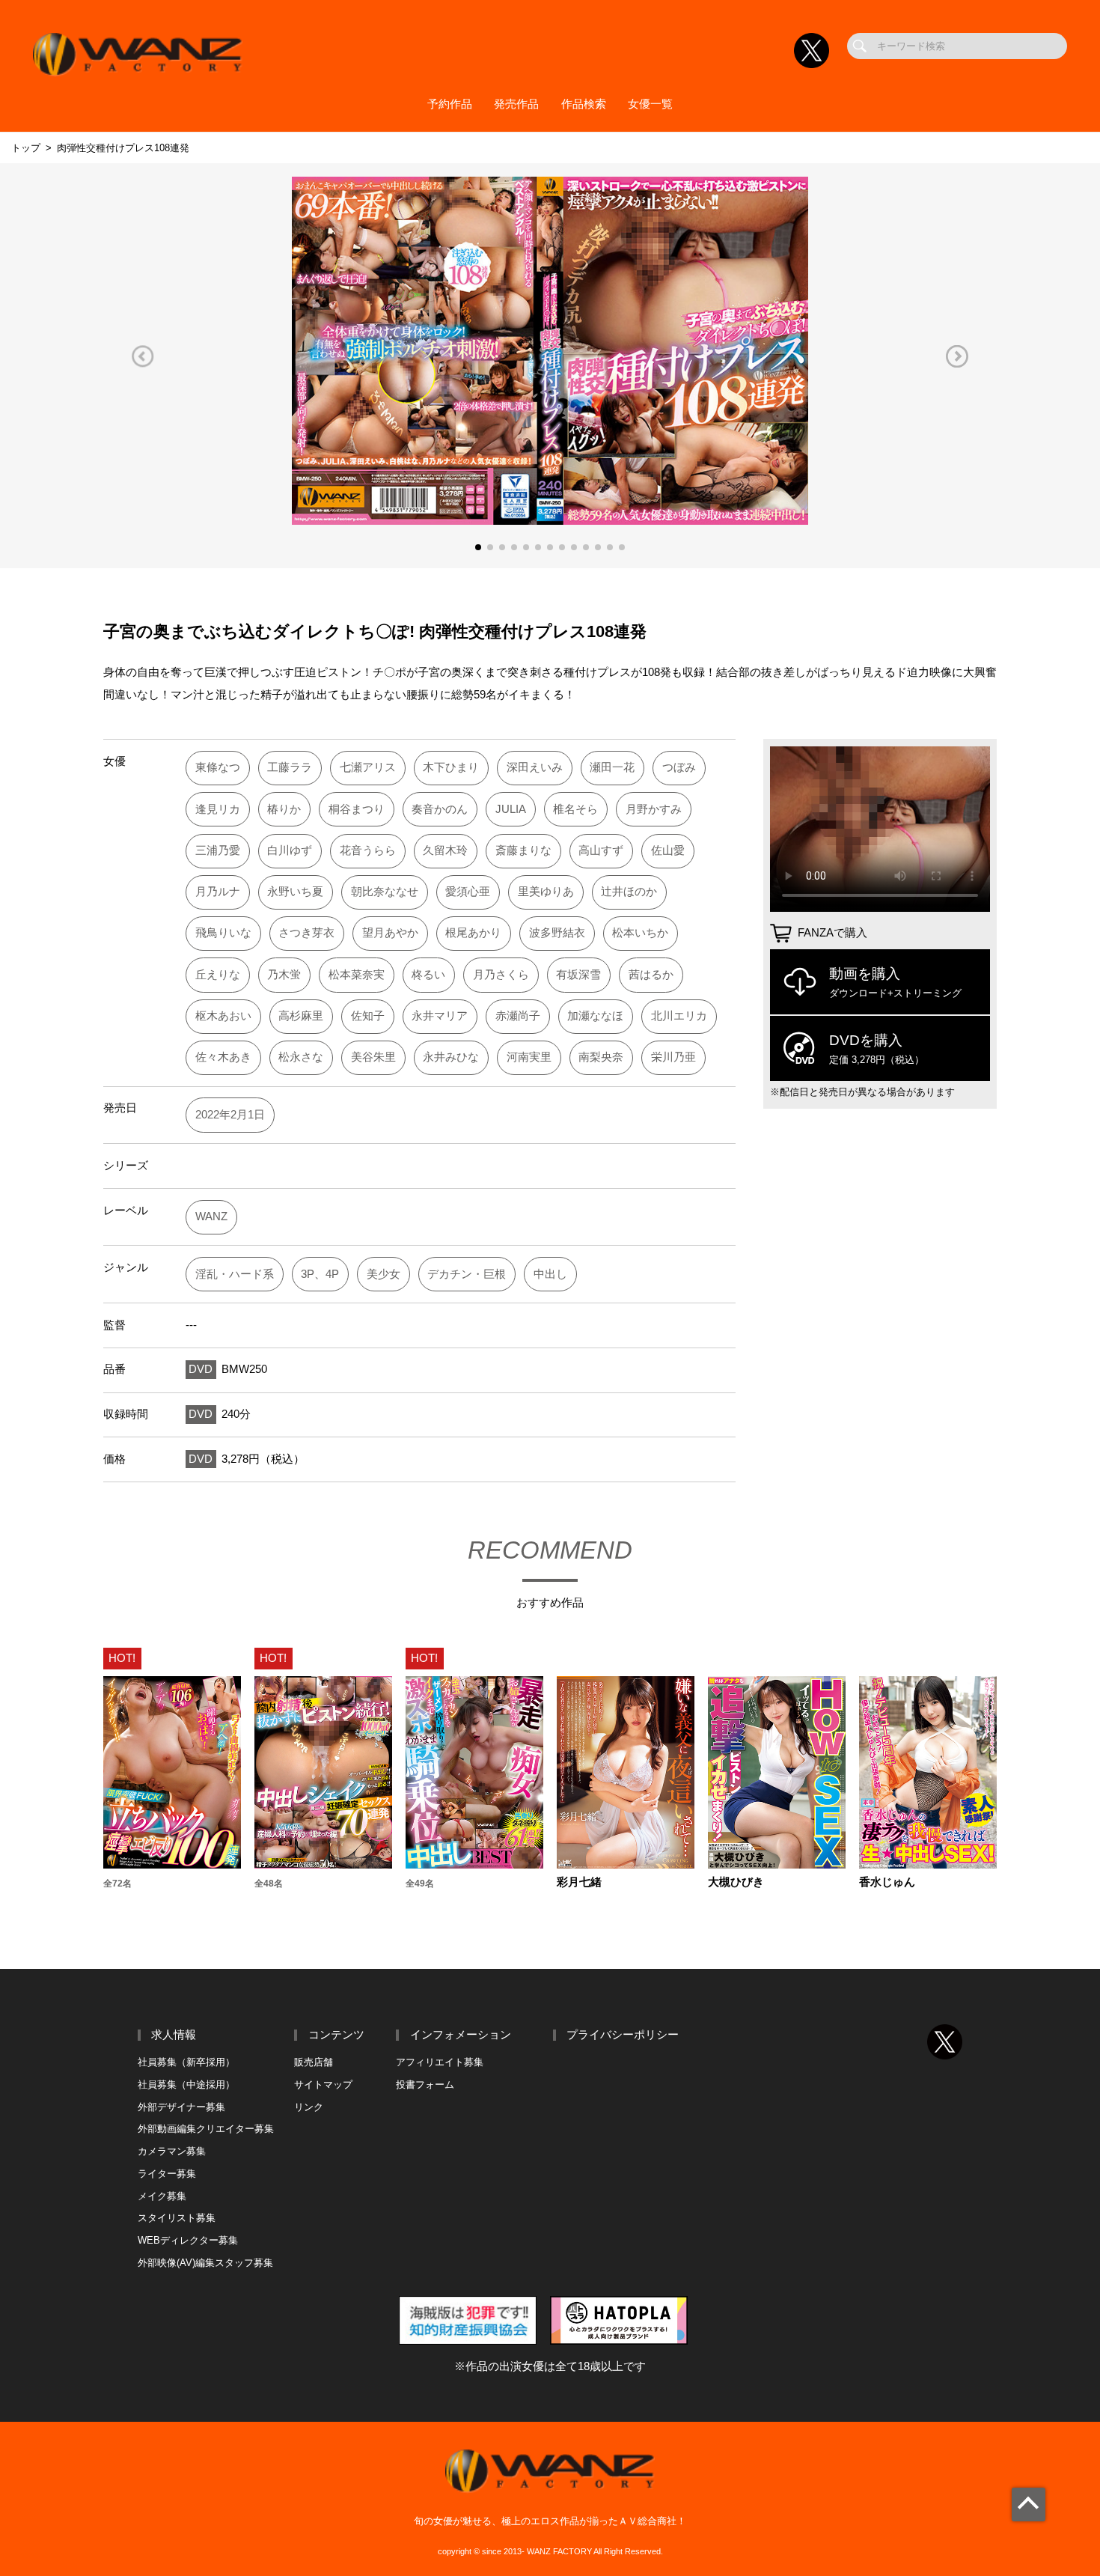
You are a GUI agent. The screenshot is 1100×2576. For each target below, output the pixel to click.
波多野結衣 (557, 933)
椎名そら (575, 809)
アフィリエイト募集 (440, 2062)
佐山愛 (668, 850)
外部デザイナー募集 (181, 2107)
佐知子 (368, 1016)
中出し (550, 1274)
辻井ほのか (629, 892)
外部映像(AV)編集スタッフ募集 (205, 2263)
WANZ (211, 1217)
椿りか (284, 809)
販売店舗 (314, 2062)
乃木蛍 (284, 975)
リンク (309, 2107)
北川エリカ (679, 1016)
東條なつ (218, 767)
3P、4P (320, 1274)
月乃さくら (501, 975)
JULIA (511, 809)
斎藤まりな (523, 850)
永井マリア (440, 1016)
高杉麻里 (301, 1016)
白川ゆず (290, 850)
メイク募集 (162, 2196)
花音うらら (368, 850)
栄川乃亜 (673, 1057)
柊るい (428, 975)
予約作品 (450, 104)
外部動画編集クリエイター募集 (206, 2129)
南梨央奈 (601, 1057)
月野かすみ (654, 809)
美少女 (384, 1274)
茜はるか (651, 975)
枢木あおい (223, 1016)
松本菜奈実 (357, 975)
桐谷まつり (357, 809)
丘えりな (218, 975)
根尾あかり (473, 933)
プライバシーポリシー (623, 2035)
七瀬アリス (368, 767)
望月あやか (390, 933)
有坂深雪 (578, 975)
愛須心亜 (468, 892)
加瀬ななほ (595, 1016)
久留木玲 (445, 850)
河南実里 (529, 1057)
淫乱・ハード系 (235, 1274)
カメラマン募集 (172, 2151)
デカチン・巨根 (467, 1274)
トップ (26, 148)
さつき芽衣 (306, 933)
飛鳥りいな (223, 933)
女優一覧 (650, 104)
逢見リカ (218, 809)
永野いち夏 (295, 892)
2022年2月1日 (230, 1115)
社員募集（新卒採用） (186, 2062)
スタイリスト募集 (177, 2218)
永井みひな (451, 1057)
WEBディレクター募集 (188, 2240)
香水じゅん (887, 1882)
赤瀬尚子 (518, 1016)
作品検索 (584, 104)
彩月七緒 (579, 1882)
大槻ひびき (736, 1882)
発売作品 (516, 104)
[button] (143, 356)
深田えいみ (535, 767)
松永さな (301, 1057)
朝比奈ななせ (385, 892)
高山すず (601, 850)
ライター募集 (167, 2174)
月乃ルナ (218, 892)
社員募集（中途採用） (186, 2085)
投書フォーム (425, 2085)
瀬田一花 (612, 767)
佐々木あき (223, 1057)
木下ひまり (451, 767)
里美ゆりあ (546, 892)
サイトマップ (323, 2085)
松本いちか (640, 933)
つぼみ (679, 767)
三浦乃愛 (218, 850)
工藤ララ (290, 767)
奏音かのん (440, 809)
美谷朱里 (373, 1057)
